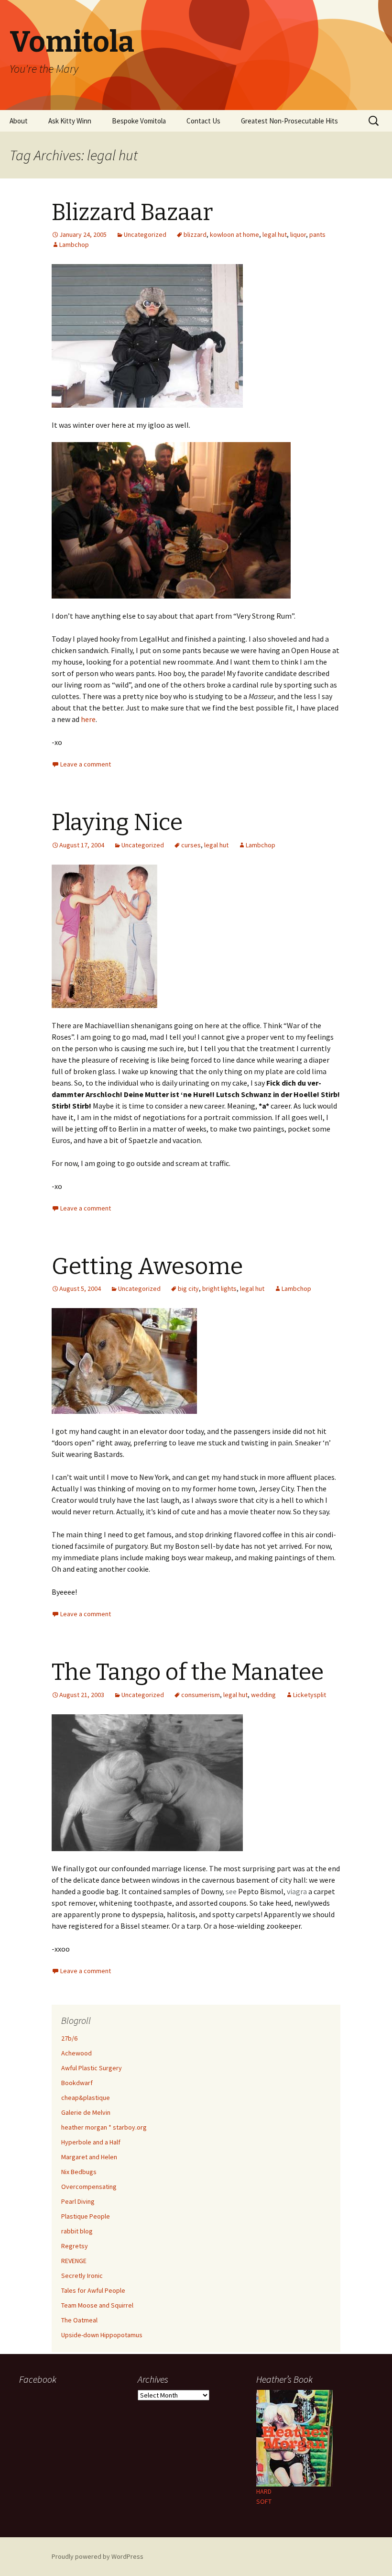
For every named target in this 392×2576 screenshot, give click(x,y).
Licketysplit (310, 1695)
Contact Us (203, 121)
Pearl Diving (78, 2201)
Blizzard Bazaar (132, 212)
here (88, 719)
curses (191, 845)
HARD (264, 2491)
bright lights (219, 1288)
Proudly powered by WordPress (98, 2556)
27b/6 (69, 2038)
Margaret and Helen (89, 2157)
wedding (263, 1695)
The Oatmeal (79, 2320)
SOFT (264, 2501)
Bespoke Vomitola (139, 121)
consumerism (201, 1695)
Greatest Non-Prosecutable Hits (289, 121)
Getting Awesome (147, 1266)
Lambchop (74, 244)
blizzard (195, 234)
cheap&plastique (86, 2098)
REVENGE (74, 2261)
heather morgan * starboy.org (104, 2127)
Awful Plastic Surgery (92, 2068)
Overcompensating (89, 2187)
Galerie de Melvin (86, 2112)
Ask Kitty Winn (70, 121)
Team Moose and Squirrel (97, 2305)
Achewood (76, 2053)
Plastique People (86, 2216)
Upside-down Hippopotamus (102, 2335)
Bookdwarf (77, 2083)
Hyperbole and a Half (91, 2142)
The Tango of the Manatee (188, 1672)
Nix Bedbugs (79, 2172)
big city (188, 1288)
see (231, 1891)
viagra (297, 1891)
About (19, 121)
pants (317, 234)
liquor (298, 234)
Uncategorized (145, 234)
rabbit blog (77, 2231)
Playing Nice (117, 822)
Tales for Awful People (93, 2290)
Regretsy (75, 2246)
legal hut (275, 234)
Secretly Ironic (82, 2276)
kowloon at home (234, 234)
